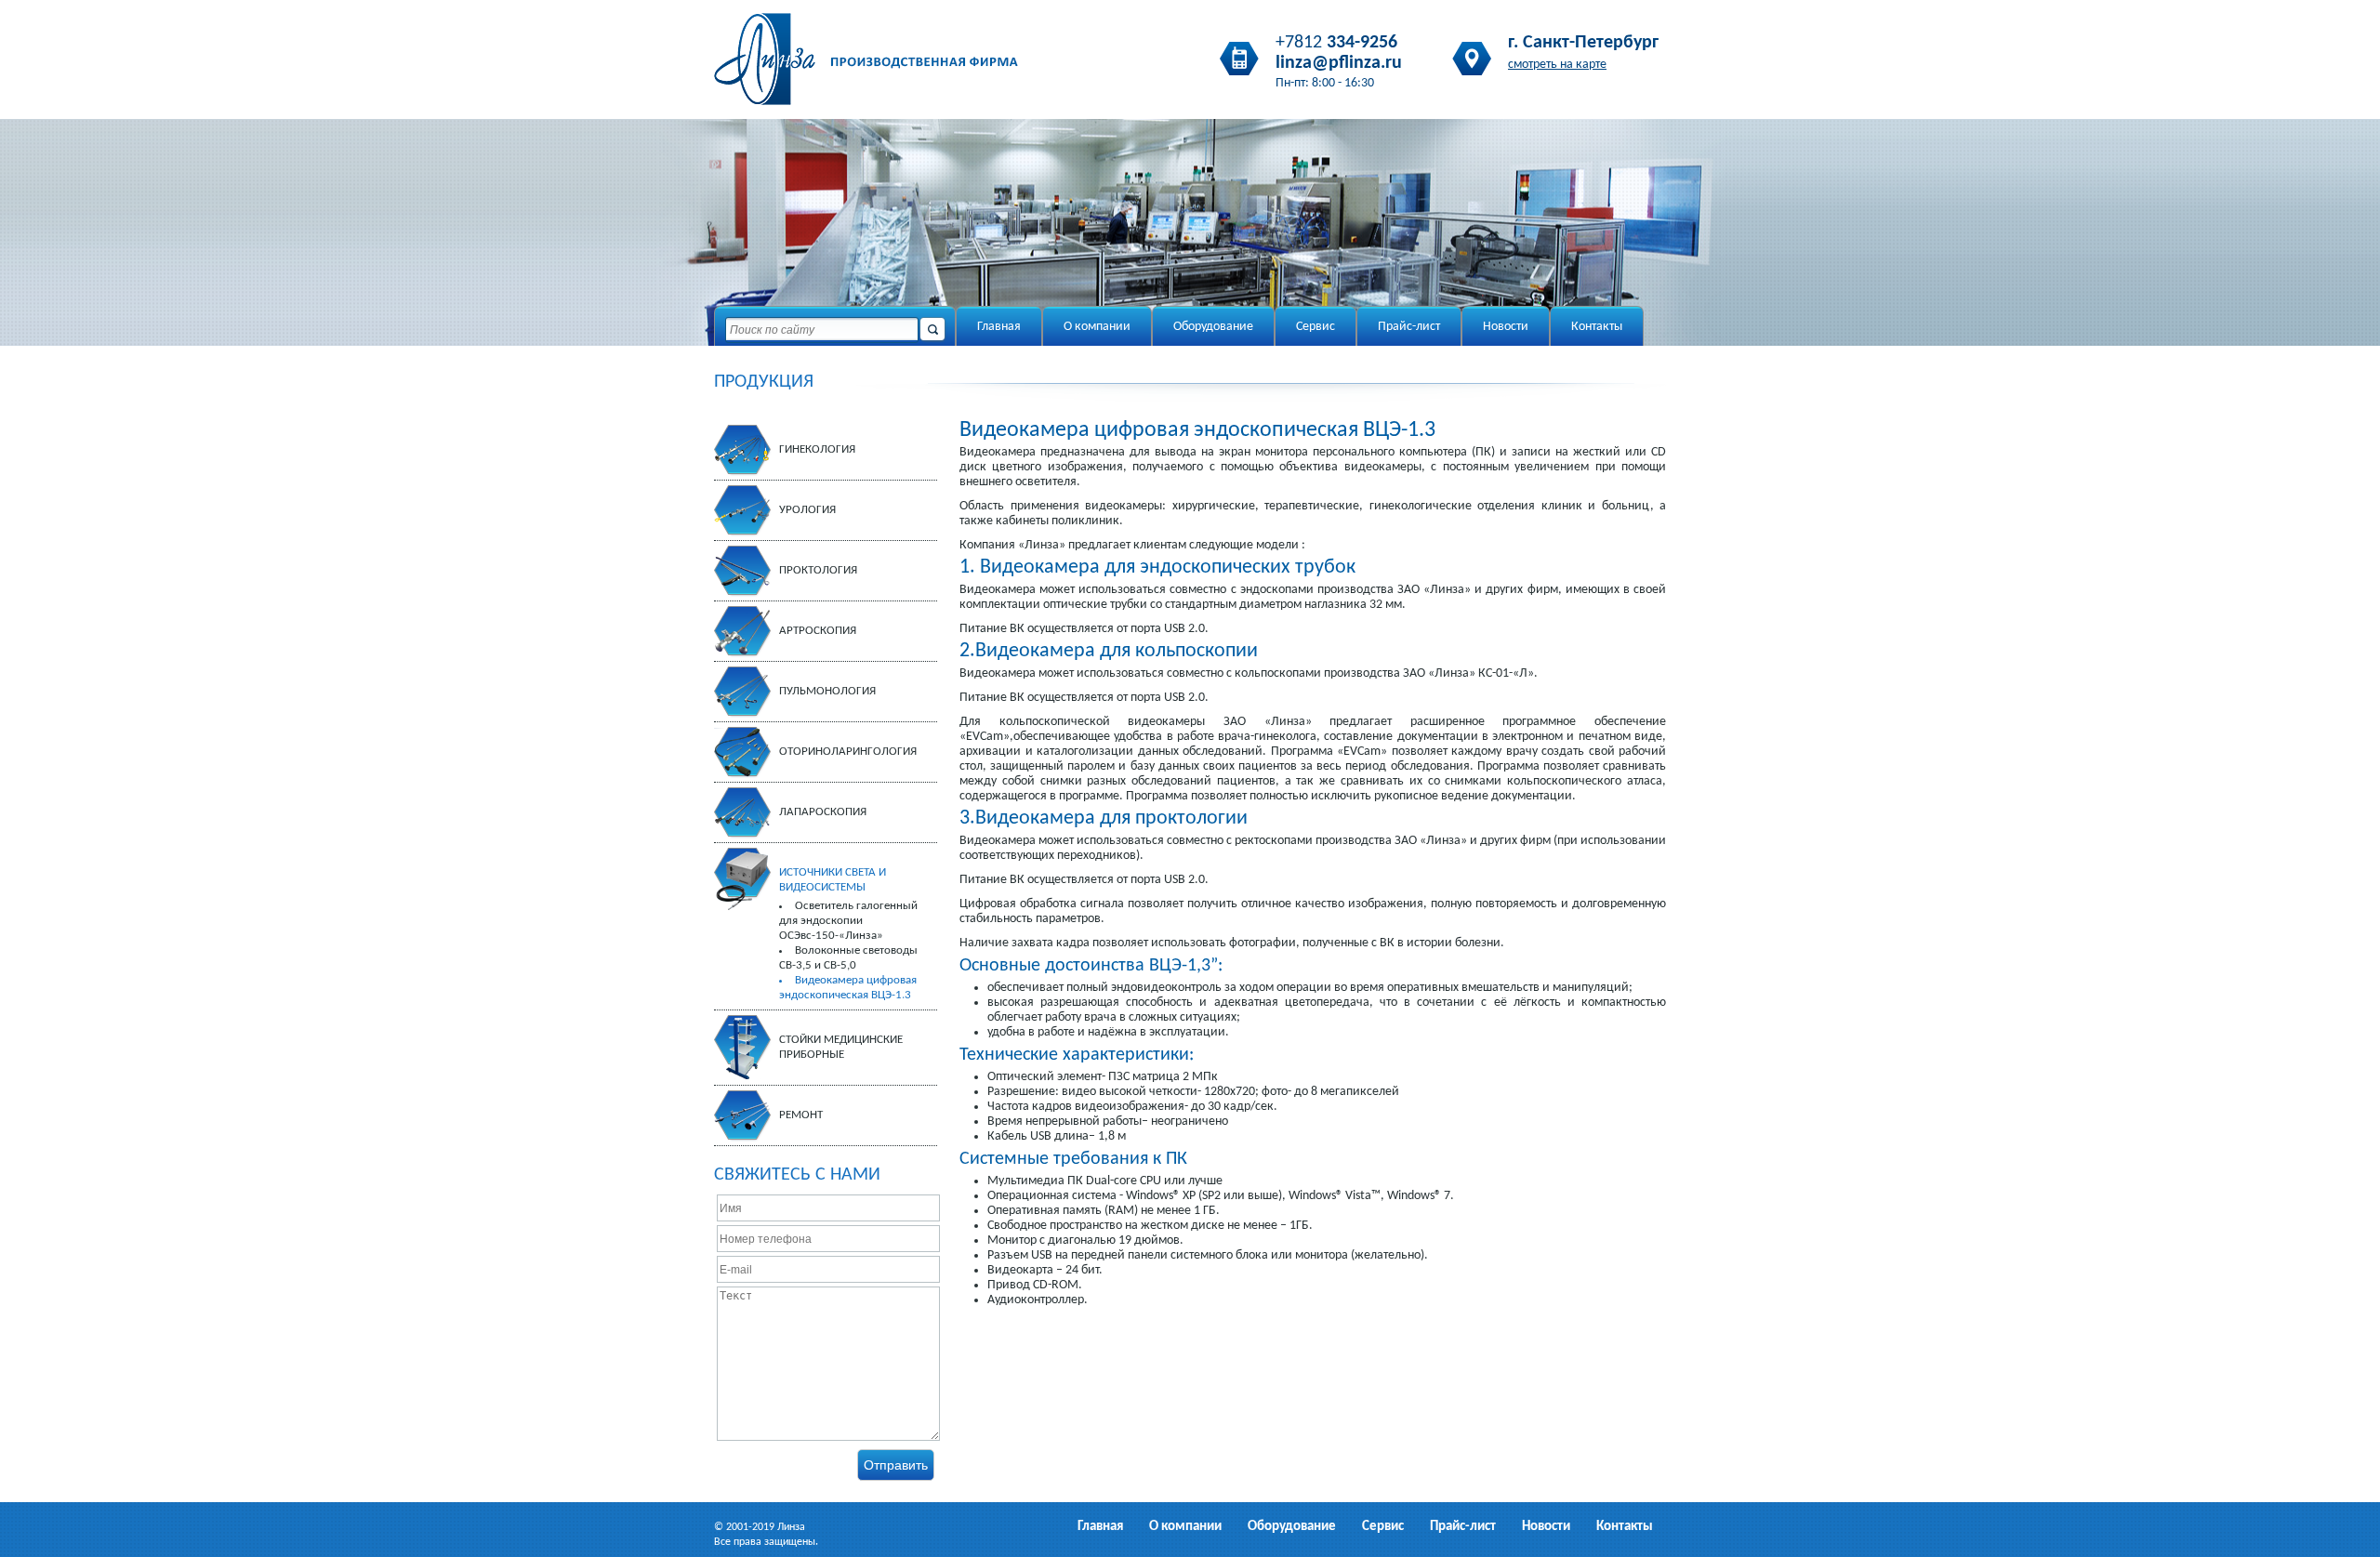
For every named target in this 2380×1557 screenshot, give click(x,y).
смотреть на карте (1557, 65)
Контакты (1597, 327)
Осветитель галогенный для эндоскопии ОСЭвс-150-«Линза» (848, 921)
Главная (999, 327)
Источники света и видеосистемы (833, 880)
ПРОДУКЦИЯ (764, 382)
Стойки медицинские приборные (841, 1047)
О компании (1097, 327)
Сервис (1316, 327)
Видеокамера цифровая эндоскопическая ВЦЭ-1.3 (848, 988)
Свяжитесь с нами (797, 1175)
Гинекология (817, 449)
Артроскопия (818, 631)
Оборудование (1213, 327)
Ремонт (801, 1115)
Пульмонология (827, 691)
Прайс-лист (1409, 327)
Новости (1506, 327)
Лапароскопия (823, 812)
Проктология (818, 570)
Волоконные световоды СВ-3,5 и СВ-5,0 (848, 958)
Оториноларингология (848, 752)
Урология (807, 510)
